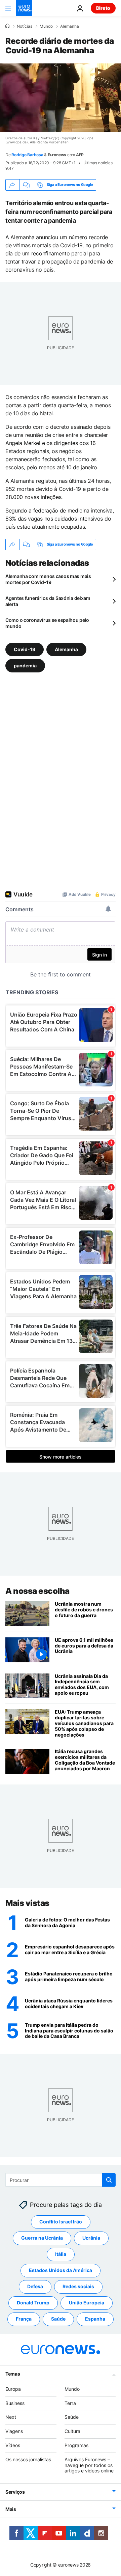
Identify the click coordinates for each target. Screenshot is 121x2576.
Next (11, 2417)
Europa (13, 2389)
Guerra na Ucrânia (42, 2238)
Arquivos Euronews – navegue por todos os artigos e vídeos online (89, 2465)
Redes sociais (78, 2286)
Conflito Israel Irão (61, 2222)
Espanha (95, 2319)
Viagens (14, 2431)
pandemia (25, 665)
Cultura (72, 2431)
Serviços (15, 2492)
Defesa (35, 2286)
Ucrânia (91, 2238)
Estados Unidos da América (61, 2270)
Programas (76, 2445)
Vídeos (13, 2445)
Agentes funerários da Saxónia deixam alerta (48, 601)
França (24, 2319)
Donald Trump (33, 2303)
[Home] (7, 26)
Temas (13, 2373)
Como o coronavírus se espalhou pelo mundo (47, 623)
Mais (11, 2509)
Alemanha (70, 26)
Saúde (58, 2319)
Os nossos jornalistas (28, 2459)
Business (15, 2403)
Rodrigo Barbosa (27, 155)
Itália (61, 2254)
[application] (61, 98)
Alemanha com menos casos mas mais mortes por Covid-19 (48, 579)
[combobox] (61, 2180)
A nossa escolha (37, 1591)
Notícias (25, 26)
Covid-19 (25, 649)
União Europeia (87, 2303)
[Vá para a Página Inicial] (24, 8)
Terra (70, 2403)
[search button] (109, 2180)
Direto (103, 8)
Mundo (46, 26)
